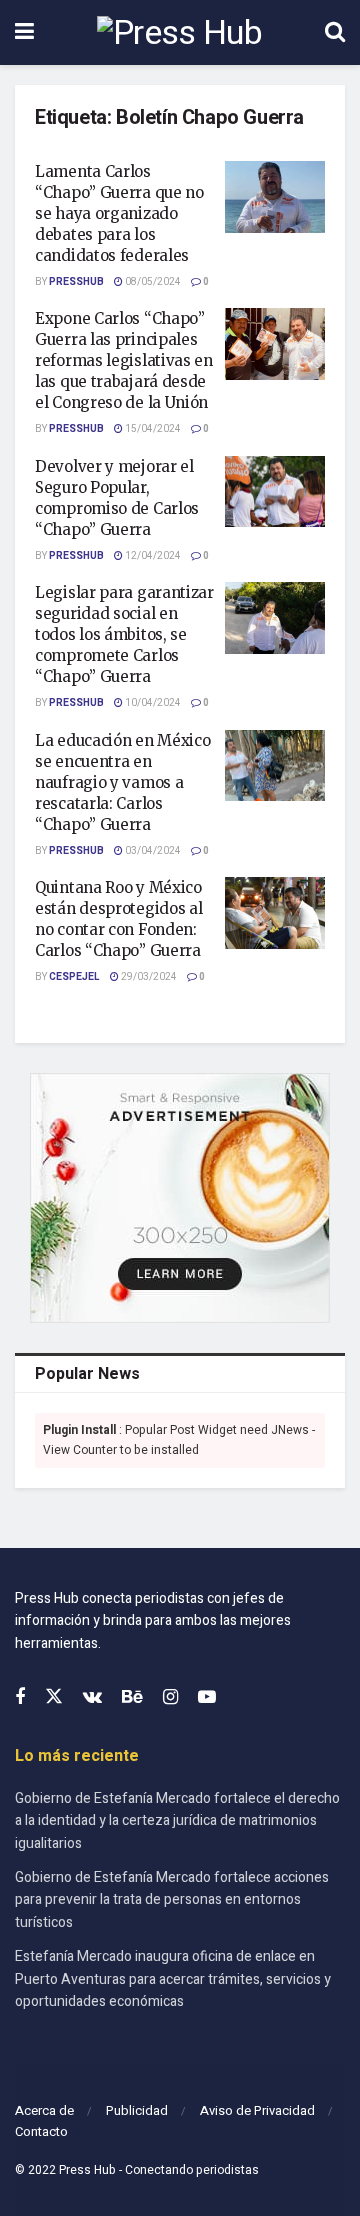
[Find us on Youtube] (207, 1698)
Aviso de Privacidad (257, 2110)
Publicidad (137, 2110)
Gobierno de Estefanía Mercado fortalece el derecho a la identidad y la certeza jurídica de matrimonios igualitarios (177, 1821)
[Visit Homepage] (179, 33)
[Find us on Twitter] (54, 1697)
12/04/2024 (152, 556)
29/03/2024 (148, 977)
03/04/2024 (152, 851)
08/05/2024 (152, 282)
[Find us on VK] (92, 1698)
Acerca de (44, 2110)
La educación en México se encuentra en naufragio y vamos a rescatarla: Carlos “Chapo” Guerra (122, 782)
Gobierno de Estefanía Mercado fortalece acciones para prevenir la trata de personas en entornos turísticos (172, 1900)
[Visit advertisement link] (180, 1198)
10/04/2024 (152, 703)
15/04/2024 (152, 429)
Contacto (41, 2131)
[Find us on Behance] (132, 1698)
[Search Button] (335, 32)
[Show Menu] (24, 32)
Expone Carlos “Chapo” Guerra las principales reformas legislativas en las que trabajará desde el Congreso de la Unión (124, 360)
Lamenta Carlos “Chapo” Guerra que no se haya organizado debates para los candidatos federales (119, 213)
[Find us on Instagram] (170, 1698)
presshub (76, 282)
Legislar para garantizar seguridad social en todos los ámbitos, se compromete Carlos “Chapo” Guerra (124, 634)
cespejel (74, 977)
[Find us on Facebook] (20, 1698)
